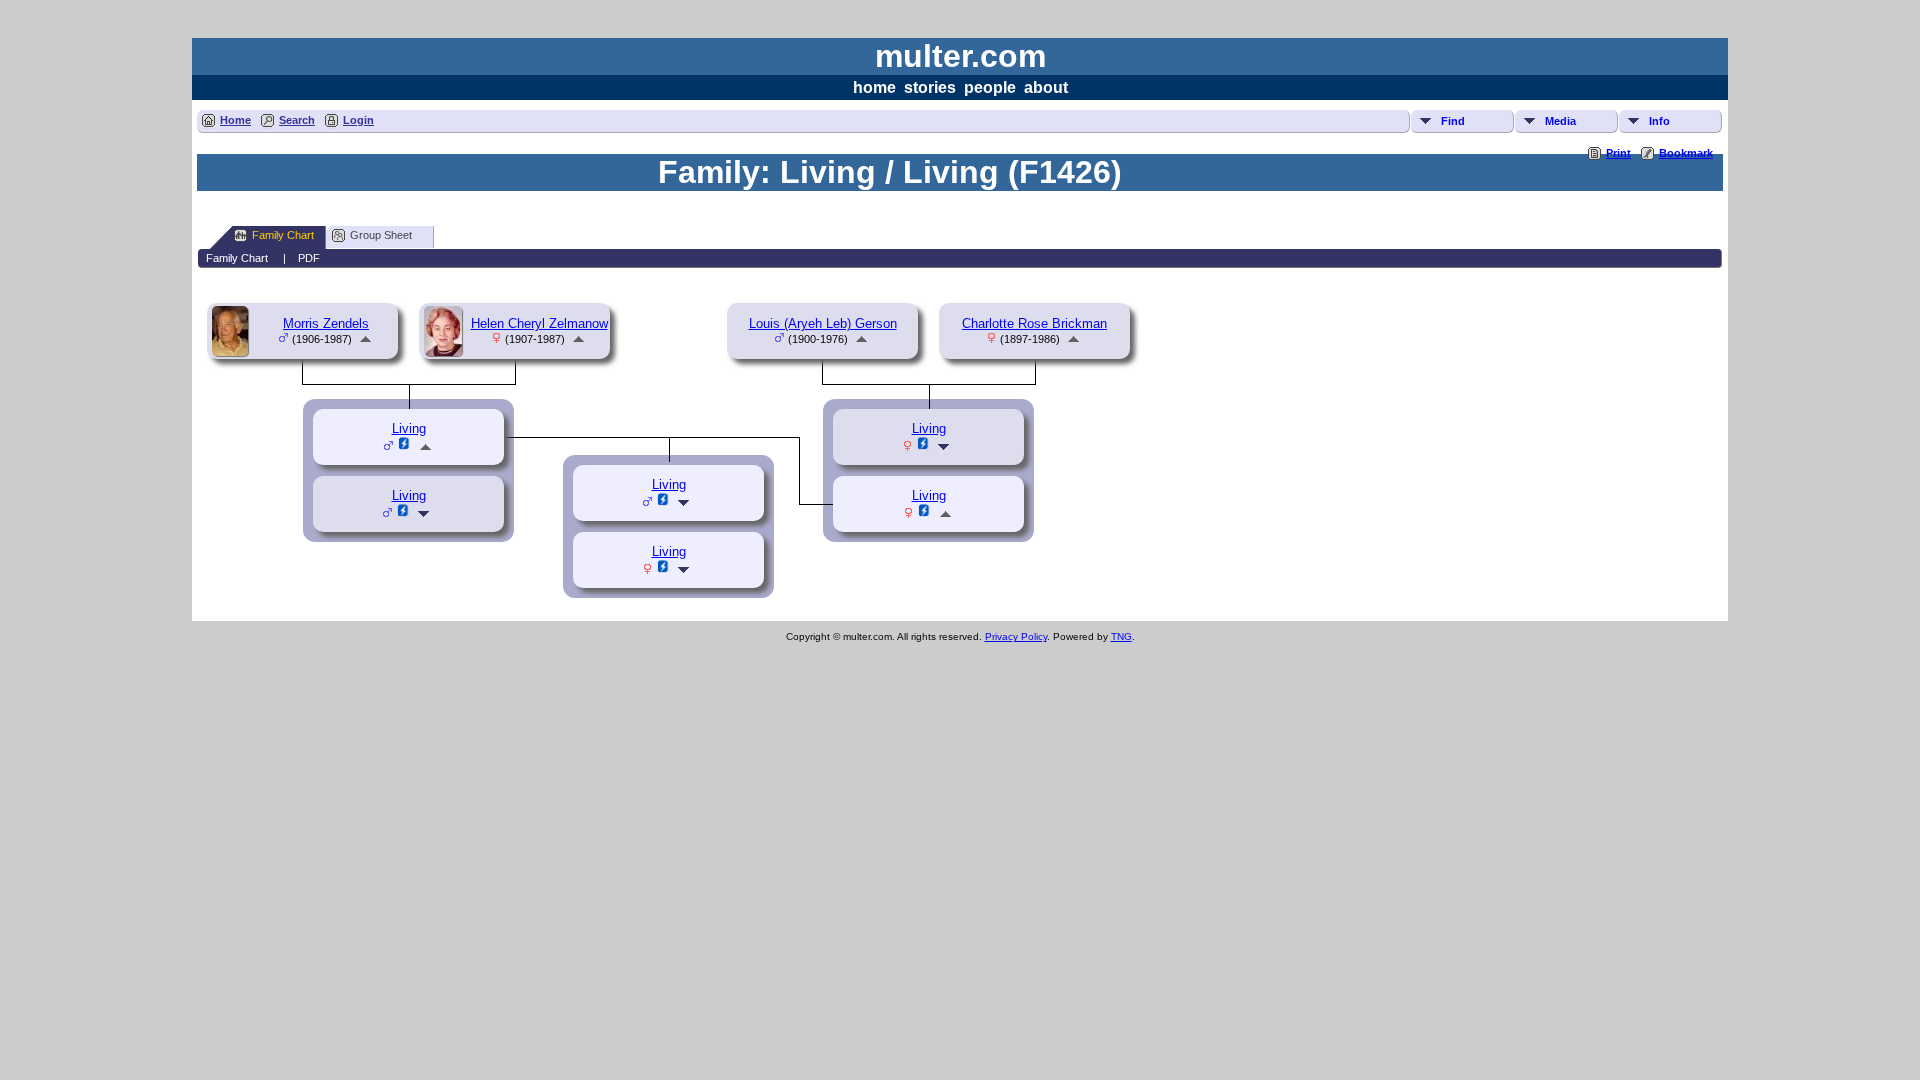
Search (297, 120)
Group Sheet (381, 235)
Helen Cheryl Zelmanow (539, 323)
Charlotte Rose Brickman (1034, 323)
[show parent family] (365, 338)
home (874, 87)
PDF (309, 258)
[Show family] (425, 513)
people (990, 87)
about (1046, 87)
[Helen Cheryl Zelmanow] (446, 351)
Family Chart (283, 235)
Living (409, 495)
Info (1659, 121)
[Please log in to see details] (403, 514)
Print (1618, 153)
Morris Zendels (326, 323)
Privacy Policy (1016, 636)
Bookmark (1686, 153)
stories (930, 87)
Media (1560, 121)
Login (358, 120)
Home (235, 120)
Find (1453, 121)
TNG (1121, 636)
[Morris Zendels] (233, 351)
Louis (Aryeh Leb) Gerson (823, 323)
